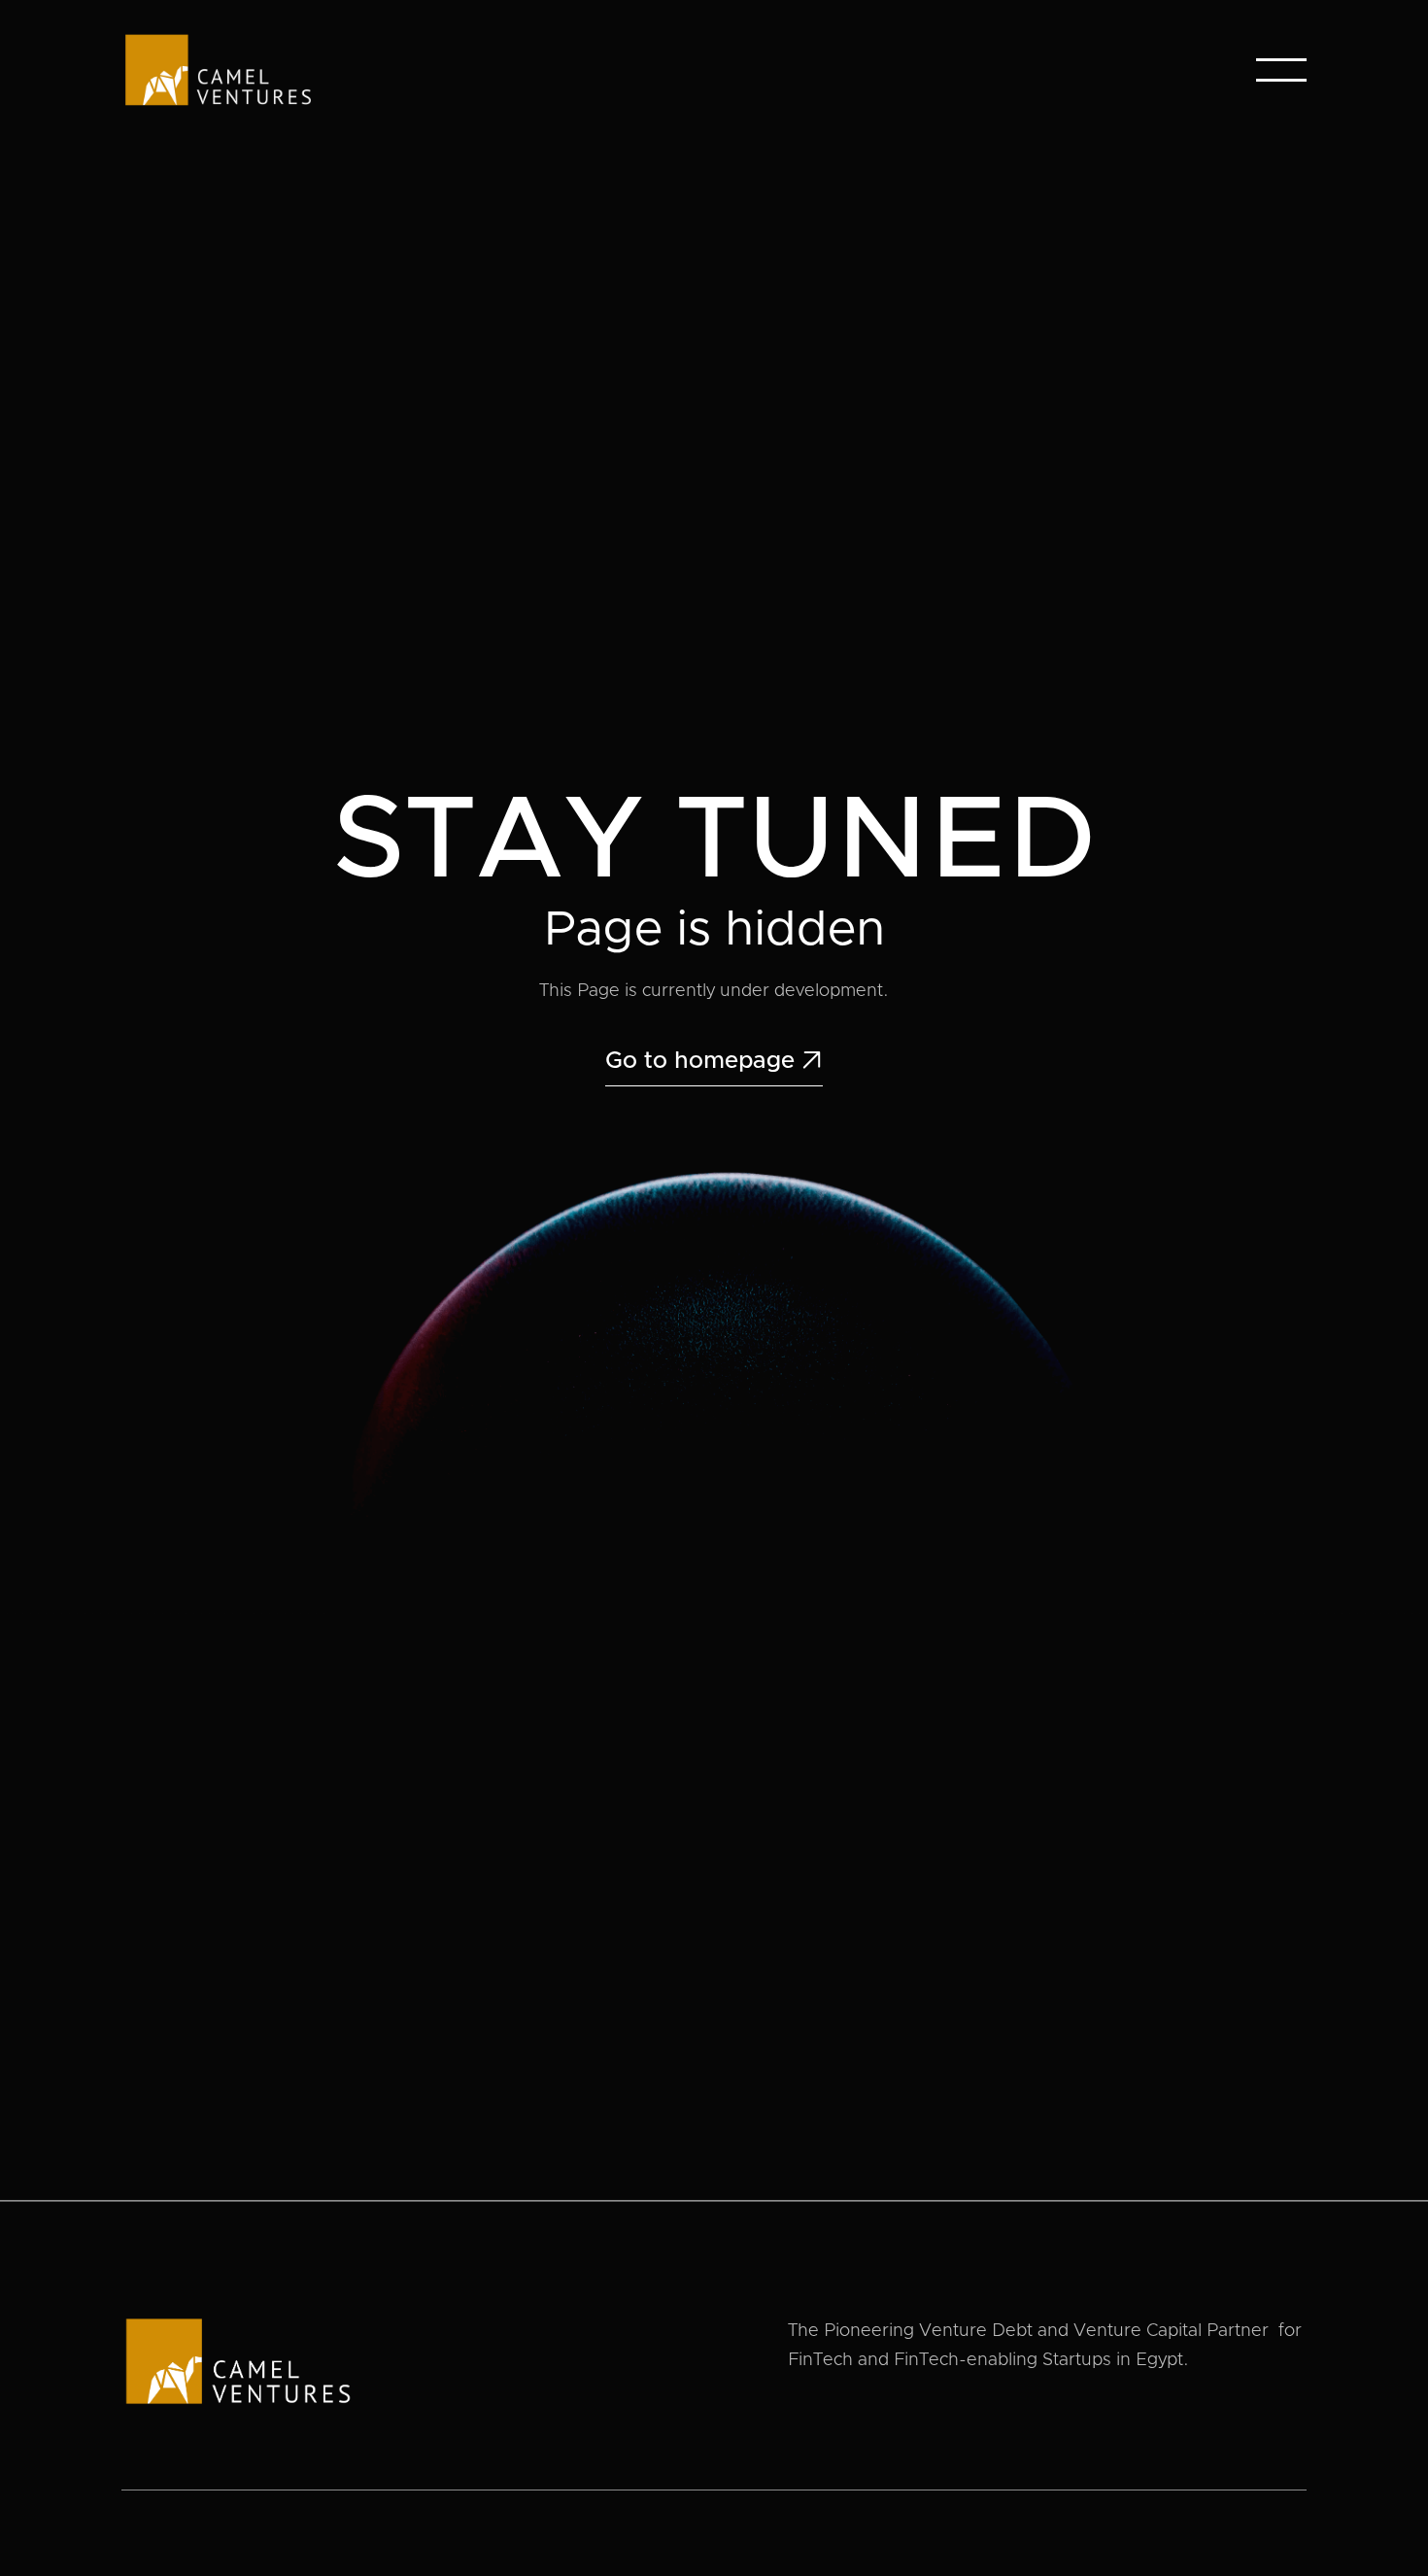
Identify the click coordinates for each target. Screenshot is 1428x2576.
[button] (1281, 70)
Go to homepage (714, 1061)
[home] (218, 70)
